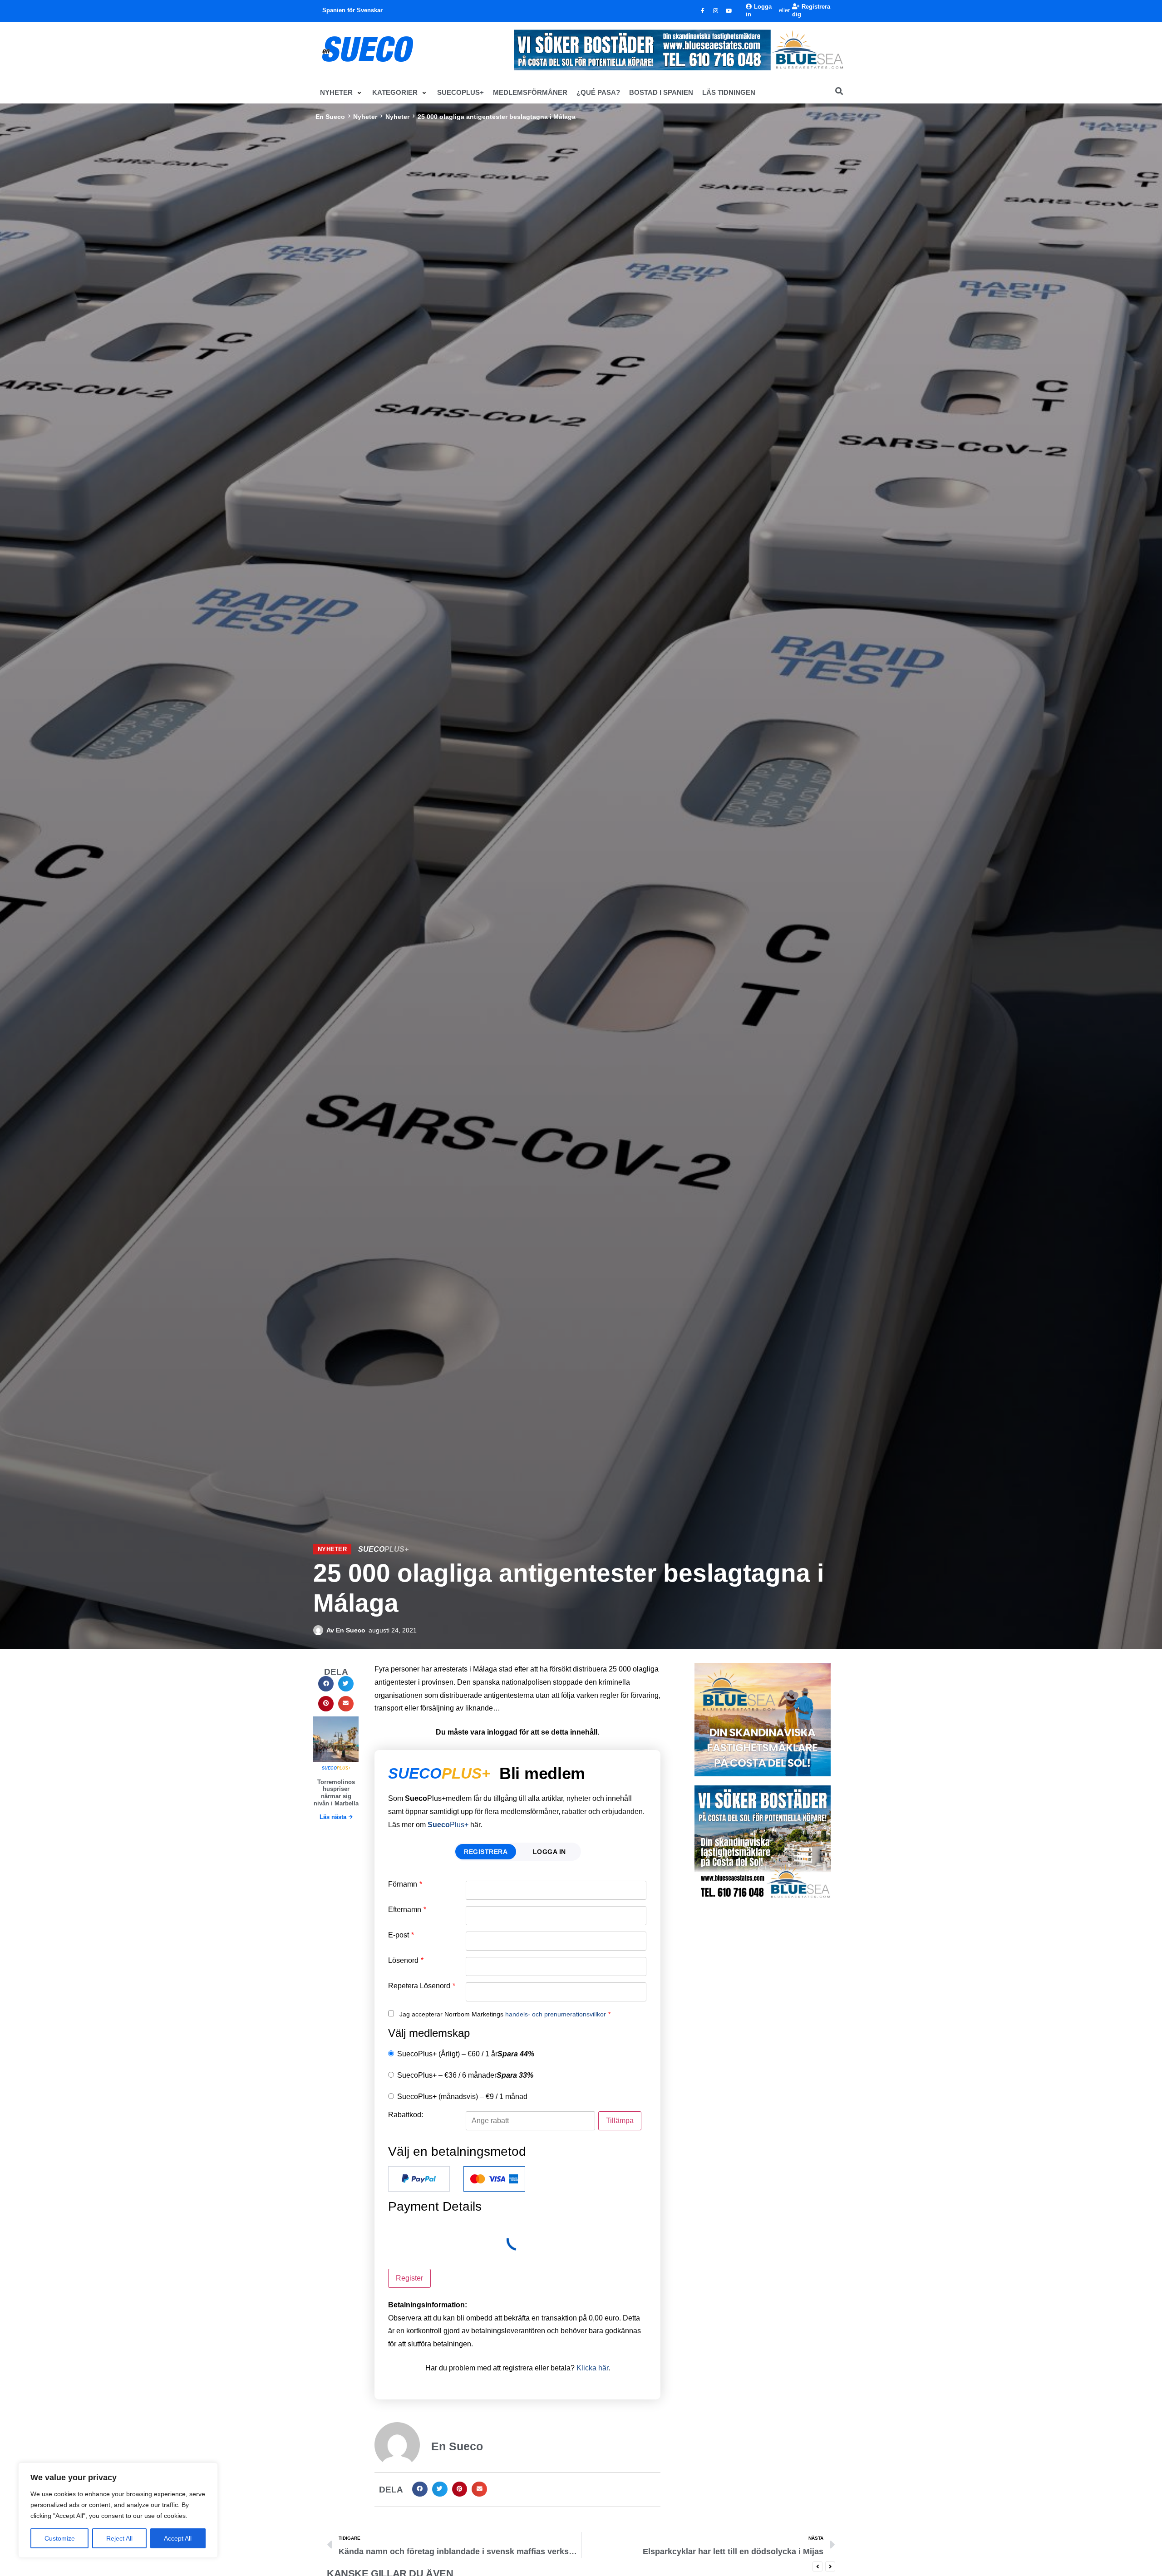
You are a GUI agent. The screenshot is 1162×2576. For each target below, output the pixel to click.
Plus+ (448, 1825)
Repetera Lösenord (422, 1986)
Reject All (119, 2538)
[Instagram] (716, 11)
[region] (118, 2510)
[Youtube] (729, 11)
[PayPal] (419, 2179)
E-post (401, 1935)
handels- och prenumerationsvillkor (556, 2014)
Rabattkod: (406, 2115)
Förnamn (405, 1884)
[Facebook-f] (703, 11)
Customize (60, 2538)
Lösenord (406, 1961)
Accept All (178, 2538)
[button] (342, 93)
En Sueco (330, 117)
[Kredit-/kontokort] (494, 2179)
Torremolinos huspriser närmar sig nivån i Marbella (336, 1793)
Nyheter (365, 117)
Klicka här (592, 2368)
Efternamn (407, 1910)
